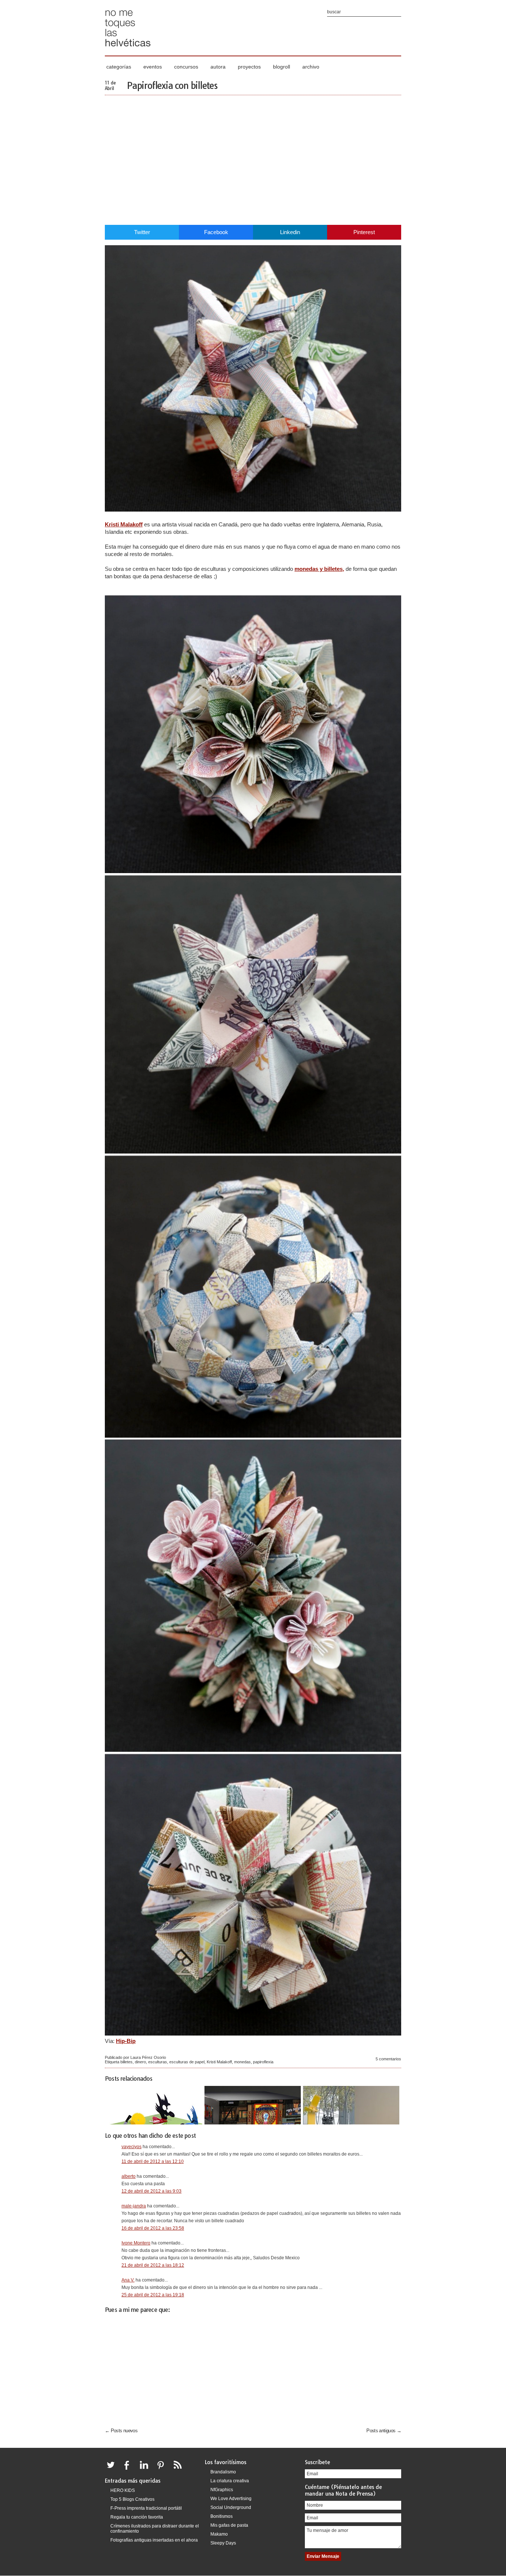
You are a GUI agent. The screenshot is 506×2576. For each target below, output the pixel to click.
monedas (242, 2062)
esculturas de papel (187, 2062)
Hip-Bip (126, 2041)
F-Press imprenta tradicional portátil (146, 2508)
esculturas (158, 2062)
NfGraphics (222, 2490)
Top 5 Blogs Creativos (132, 2499)
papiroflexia (263, 2062)
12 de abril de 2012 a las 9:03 (152, 2191)
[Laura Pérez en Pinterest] (163, 2469)
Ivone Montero (136, 2243)
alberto (129, 2176)
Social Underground (231, 2507)
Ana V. (128, 2280)
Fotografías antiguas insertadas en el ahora (154, 2540)
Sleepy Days (223, 2543)
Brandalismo (223, 2472)
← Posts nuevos (121, 2431)
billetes (126, 2062)
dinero (140, 2062)
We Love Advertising (231, 2499)
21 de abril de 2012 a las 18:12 (153, 2265)
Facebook (216, 232)
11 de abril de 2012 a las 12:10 (153, 2161)
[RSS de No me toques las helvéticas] (179, 2469)
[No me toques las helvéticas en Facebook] (129, 2469)
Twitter (142, 232)
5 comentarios (388, 2059)
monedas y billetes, (319, 569)
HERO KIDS (123, 2490)
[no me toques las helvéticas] (128, 49)
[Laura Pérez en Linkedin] (146, 2469)
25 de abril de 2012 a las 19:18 (153, 2295)
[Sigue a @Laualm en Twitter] (113, 2469)
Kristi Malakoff (124, 524)
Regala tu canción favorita (137, 2517)
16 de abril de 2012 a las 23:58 (153, 2228)
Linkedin (290, 232)
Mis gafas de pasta (229, 2525)
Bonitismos (222, 2516)
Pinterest (364, 232)
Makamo (219, 2534)
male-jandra (134, 2206)
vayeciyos (132, 2147)
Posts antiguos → (384, 2431)
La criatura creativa (230, 2481)
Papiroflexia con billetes (172, 86)
